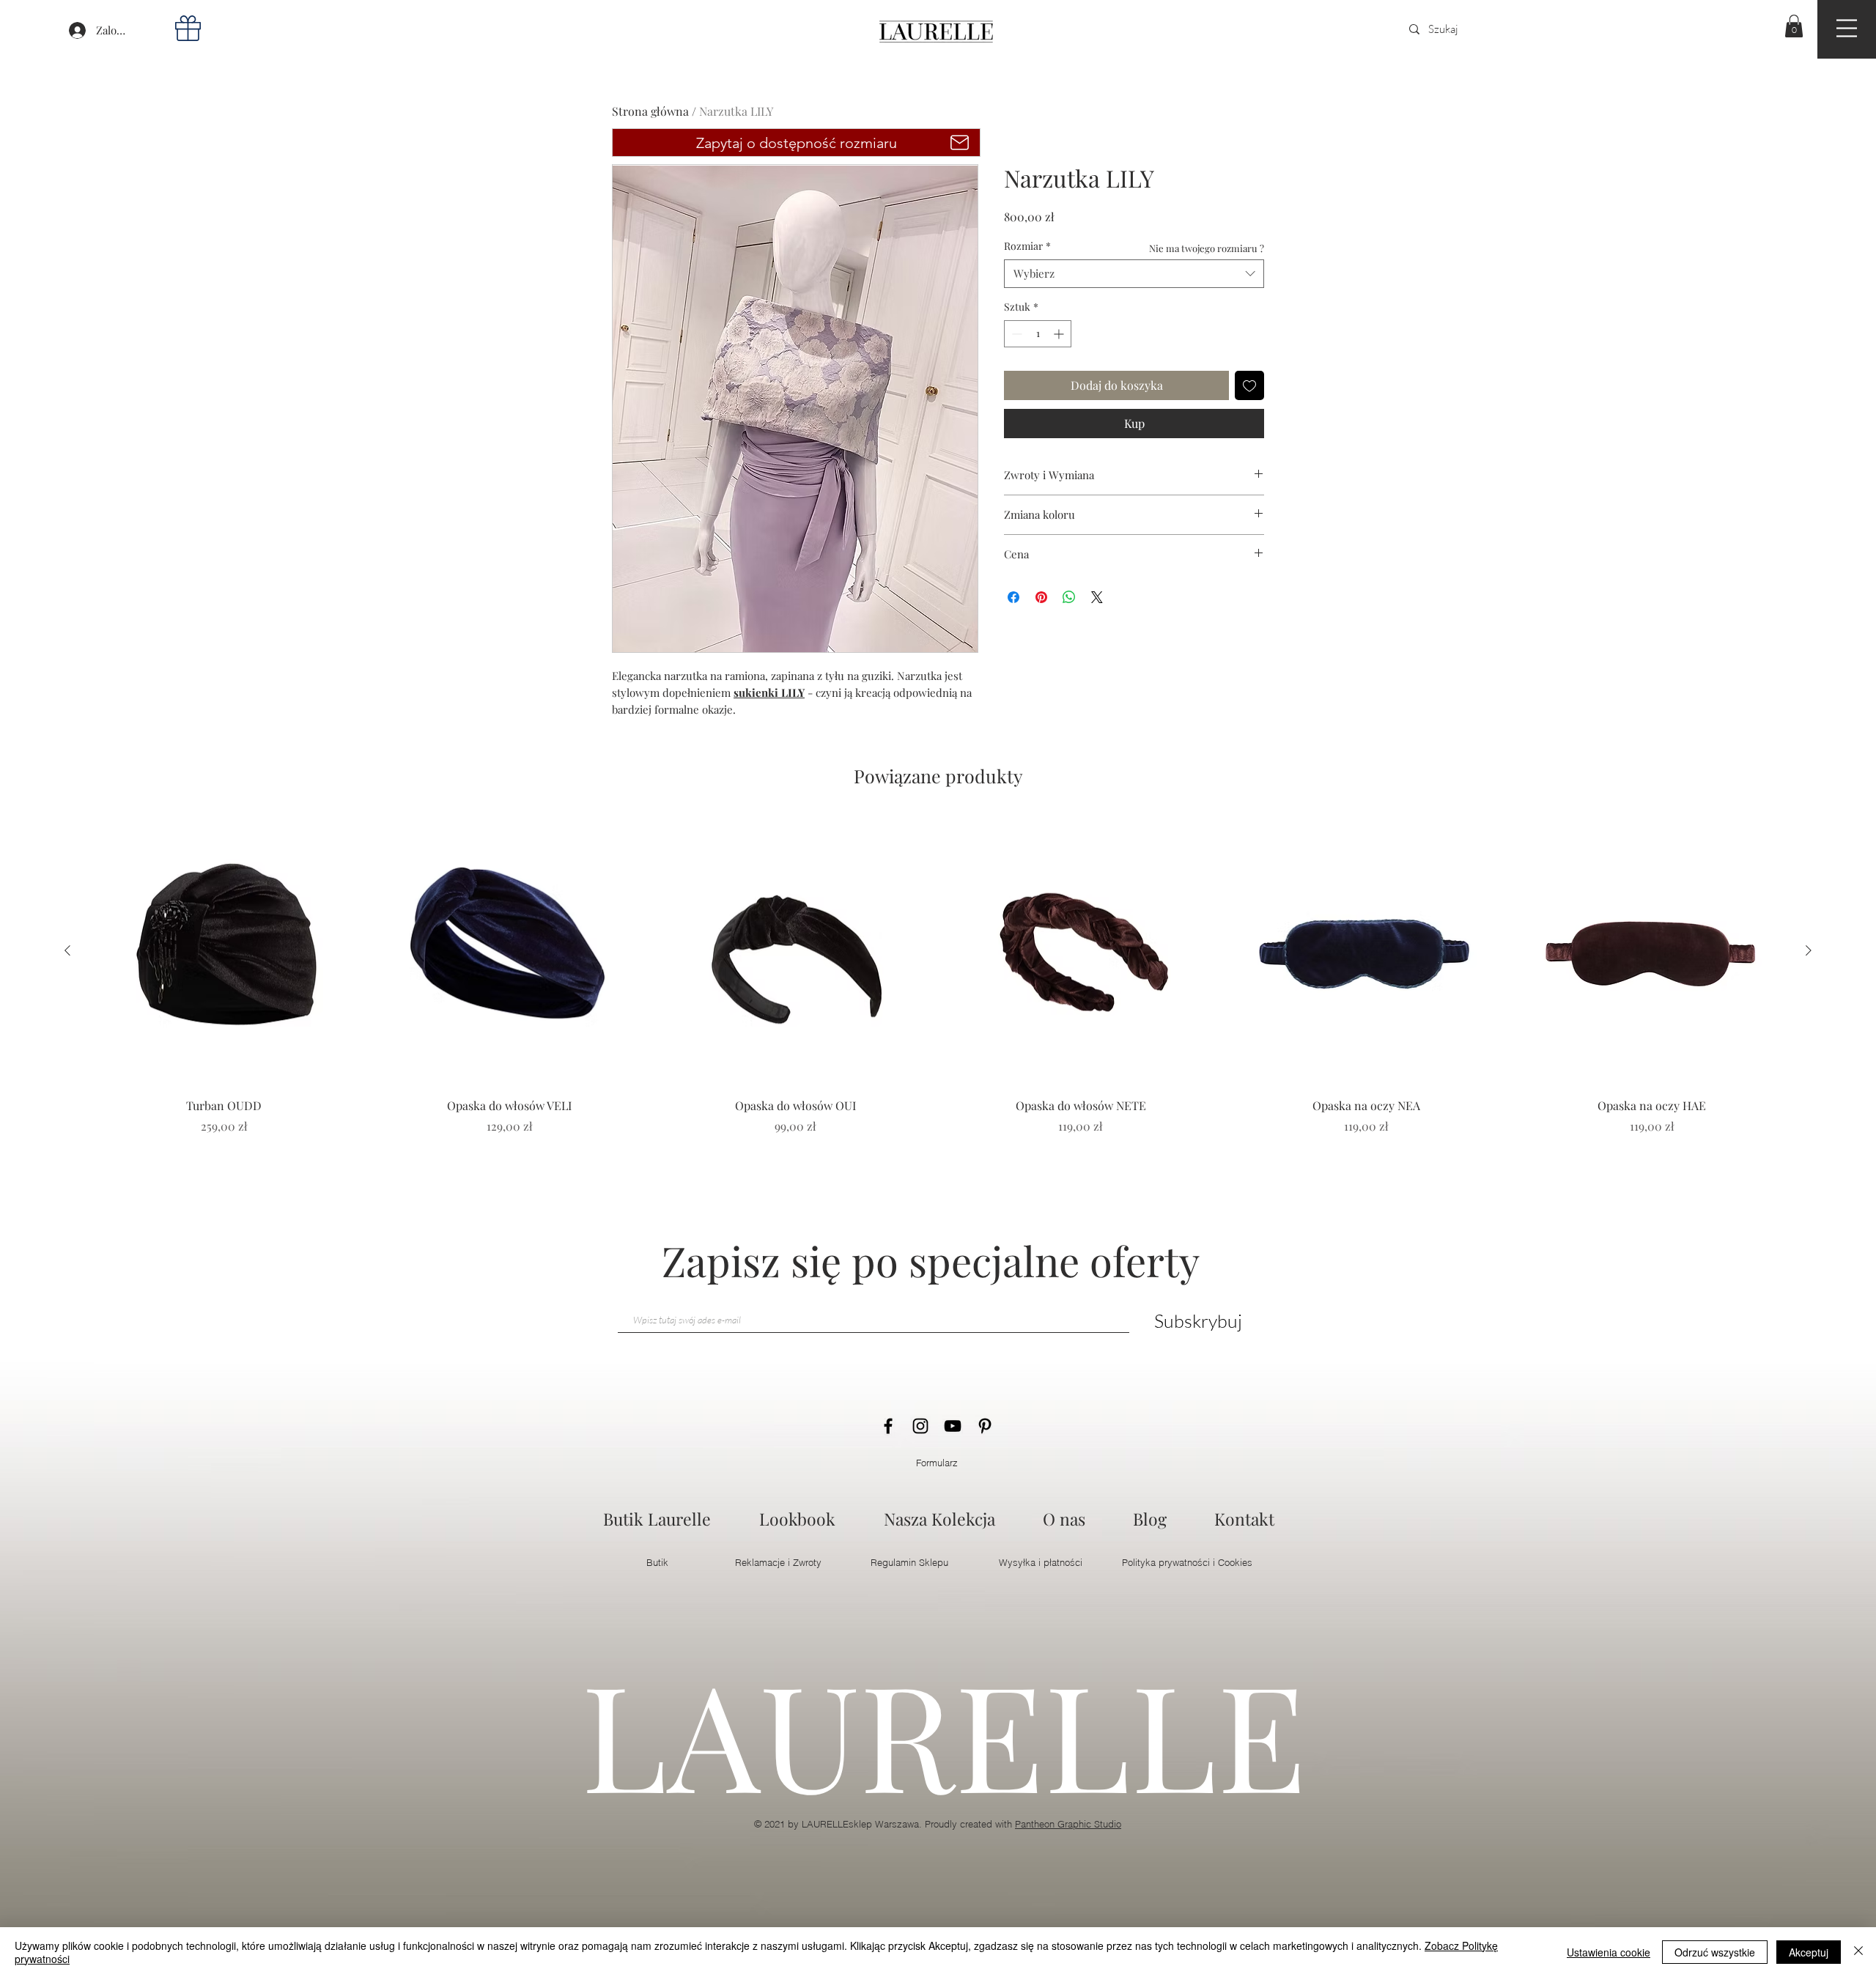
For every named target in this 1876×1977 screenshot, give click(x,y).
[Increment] (1060, 334)
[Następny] (1809, 950)
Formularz (937, 1463)
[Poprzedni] (67, 950)
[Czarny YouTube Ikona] (953, 1426)
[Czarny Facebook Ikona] (888, 1426)
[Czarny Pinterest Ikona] (985, 1426)
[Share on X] (1097, 597)
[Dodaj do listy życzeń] (1249, 385)
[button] (1847, 28)
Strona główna (650, 111)
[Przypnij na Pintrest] (1041, 597)
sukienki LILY (769, 692)
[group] (938, 994)
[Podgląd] (224, 951)
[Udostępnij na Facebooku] (1013, 597)
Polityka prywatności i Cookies (1187, 1562)
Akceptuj (1809, 1952)
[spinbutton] (1038, 334)
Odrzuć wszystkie (1715, 1952)
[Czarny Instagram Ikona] (920, 1426)
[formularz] (960, 143)
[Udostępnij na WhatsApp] (1069, 597)
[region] (1847, 29)
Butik (657, 1562)
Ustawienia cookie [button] (1609, 1952)
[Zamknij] (1858, 1952)
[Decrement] (1015, 334)
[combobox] (1134, 274)
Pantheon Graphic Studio (1068, 1824)
